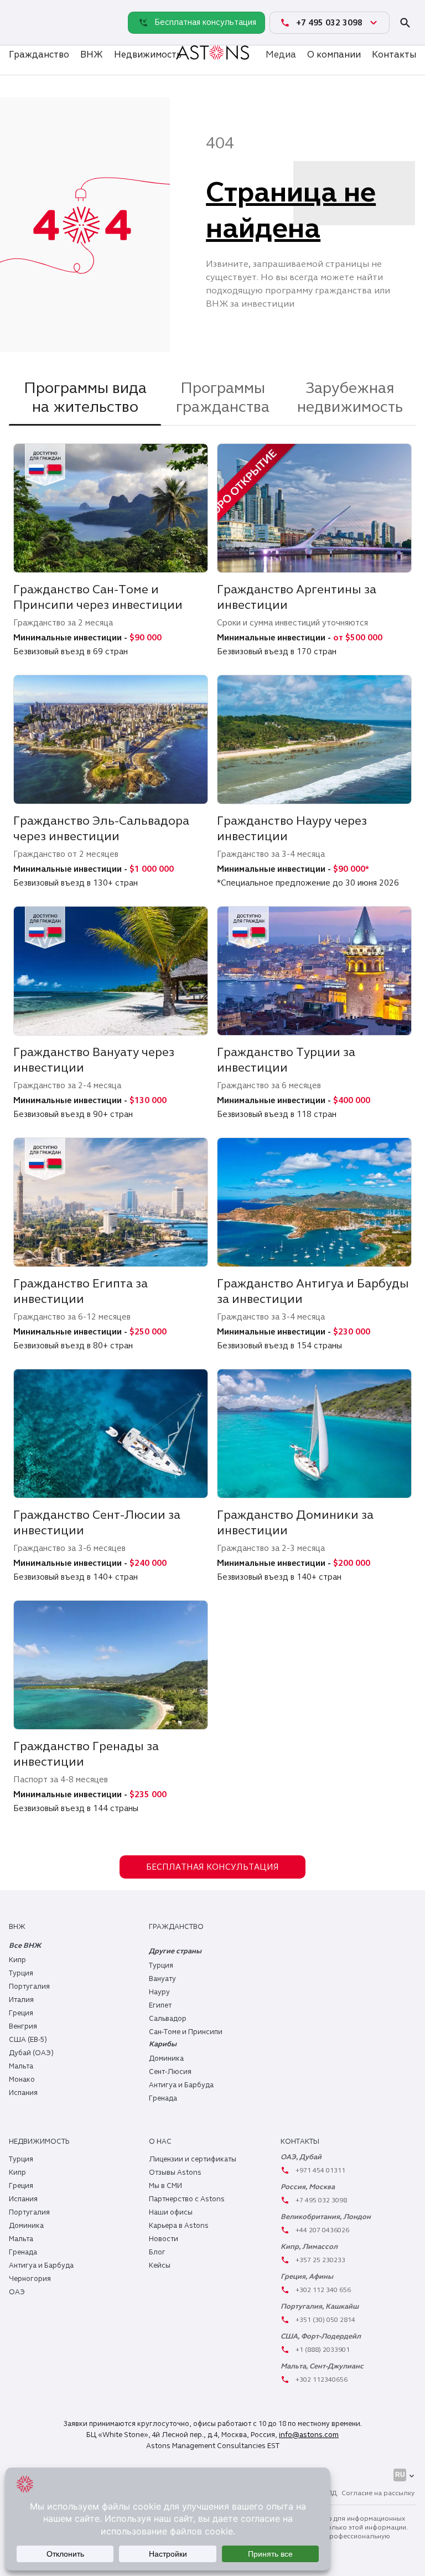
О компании (334, 55)
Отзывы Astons (175, 2172)
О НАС (160, 2142)
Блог (157, 2252)
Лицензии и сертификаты (193, 2159)
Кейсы (160, 2265)
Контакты (394, 55)
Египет (160, 2005)
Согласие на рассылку (378, 2493)
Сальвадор (168, 2019)
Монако (22, 2080)
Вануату (162, 1979)
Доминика (166, 2058)
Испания (23, 2093)
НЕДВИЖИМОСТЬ (39, 2142)
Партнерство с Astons (187, 2199)
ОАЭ (17, 2292)
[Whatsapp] (20, 11)
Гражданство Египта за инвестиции (81, 1291)
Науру (159, 1992)
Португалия (29, 1987)
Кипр (17, 1960)
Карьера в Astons (179, 2226)
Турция (21, 1973)
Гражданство (39, 55)
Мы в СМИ (165, 2186)
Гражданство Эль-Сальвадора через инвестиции (101, 828)
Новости (164, 2239)
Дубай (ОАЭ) (31, 2053)
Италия (21, 2000)
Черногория (30, 2279)
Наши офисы (171, 2212)
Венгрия (23, 2026)
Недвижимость (148, 55)
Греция (21, 2013)
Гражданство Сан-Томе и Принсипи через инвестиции (98, 597)
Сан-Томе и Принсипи (186, 2032)
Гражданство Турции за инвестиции (286, 1060)
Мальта (21, 2066)
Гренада (163, 2098)
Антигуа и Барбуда (181, 2085)
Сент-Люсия (170, 2072)
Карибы (163, 2044)
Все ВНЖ (25, 1946)
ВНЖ (92, 55)
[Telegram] (20, 34)
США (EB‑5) (28, 2040)
